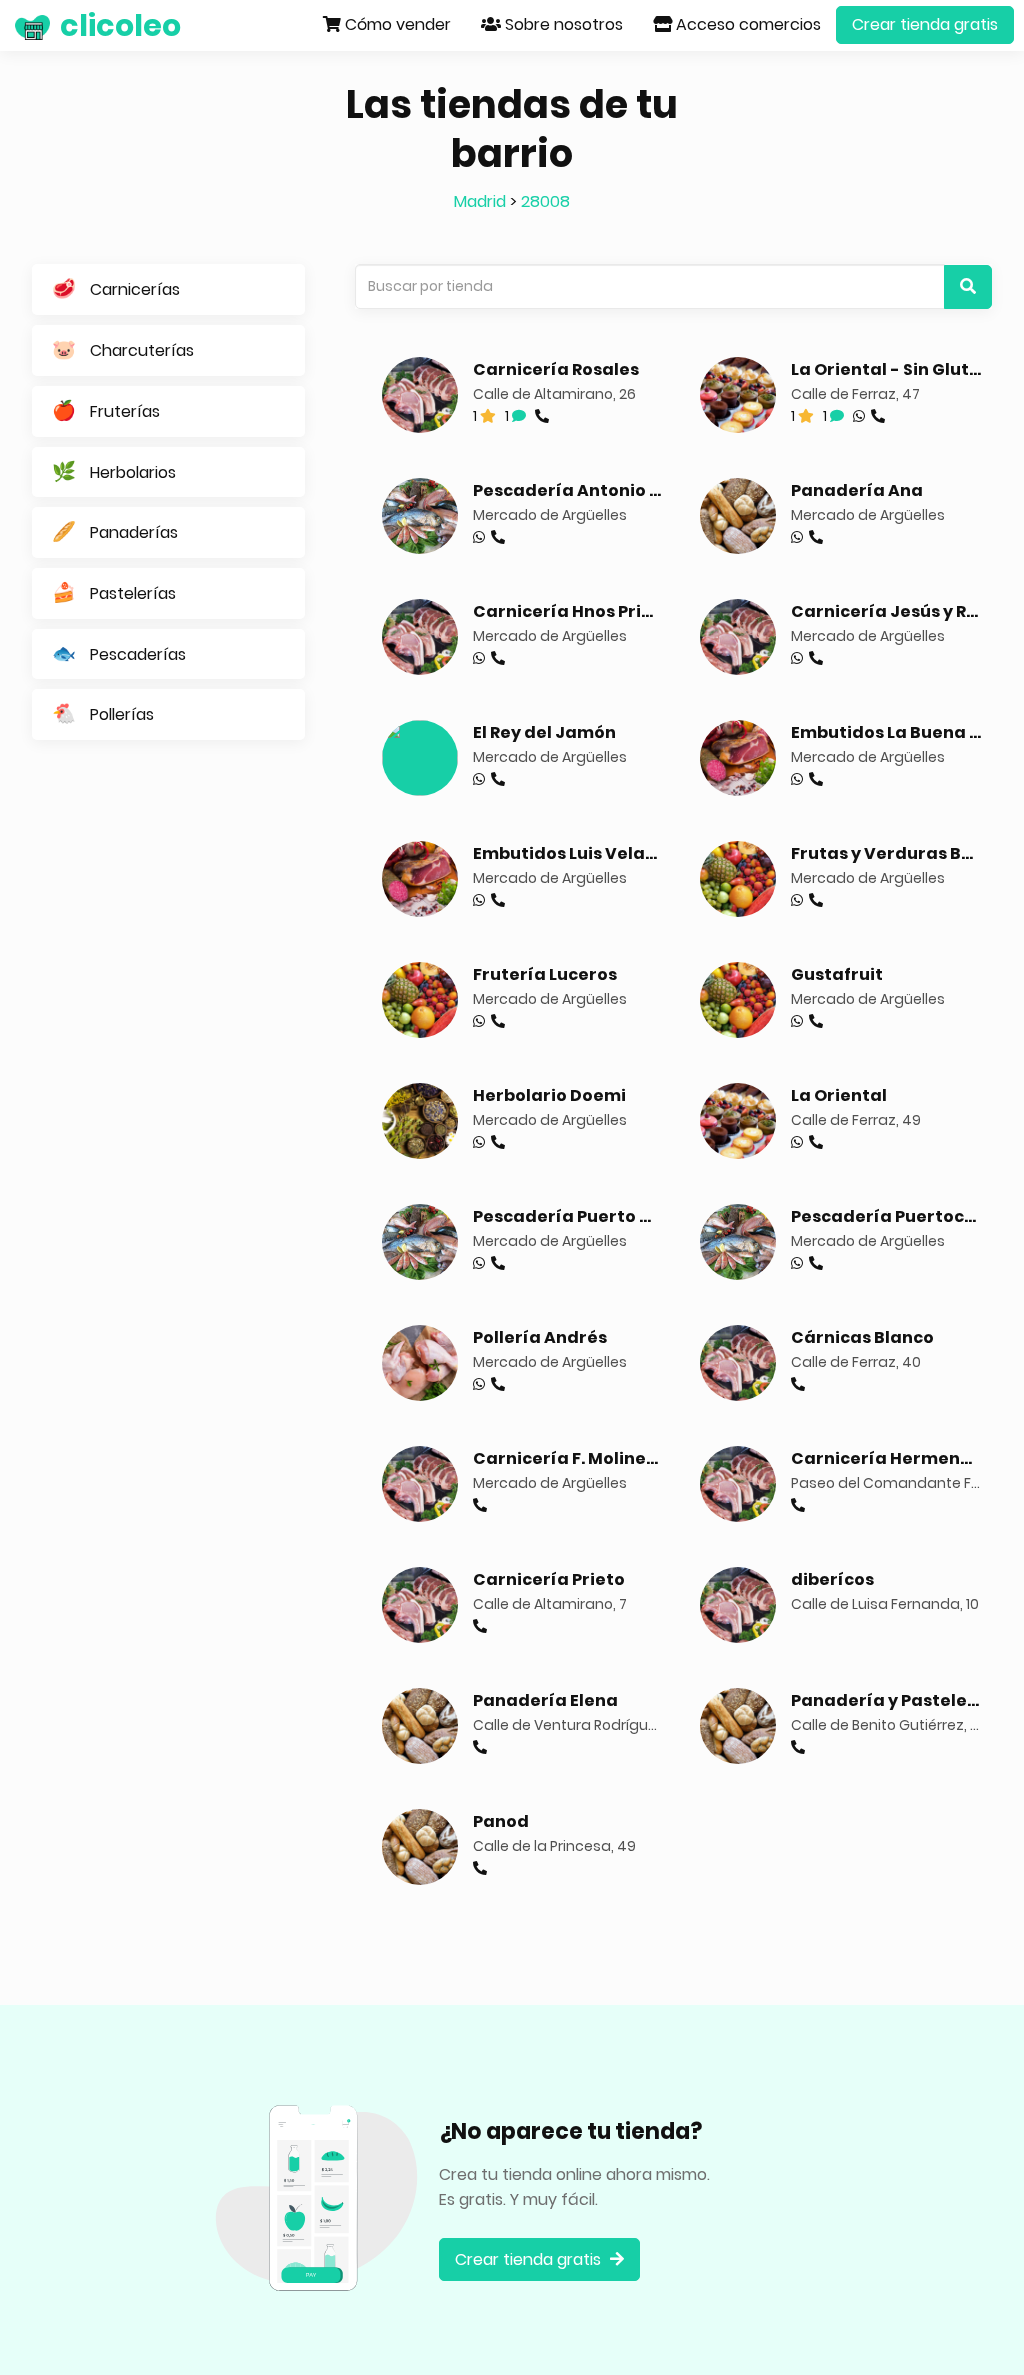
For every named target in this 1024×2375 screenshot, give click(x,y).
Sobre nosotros (562, 24)
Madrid (480, 201)
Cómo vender (396, 24)
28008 (545, 201)
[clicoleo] (15, 25)
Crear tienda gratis (925, 24)
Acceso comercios (746, 24)
